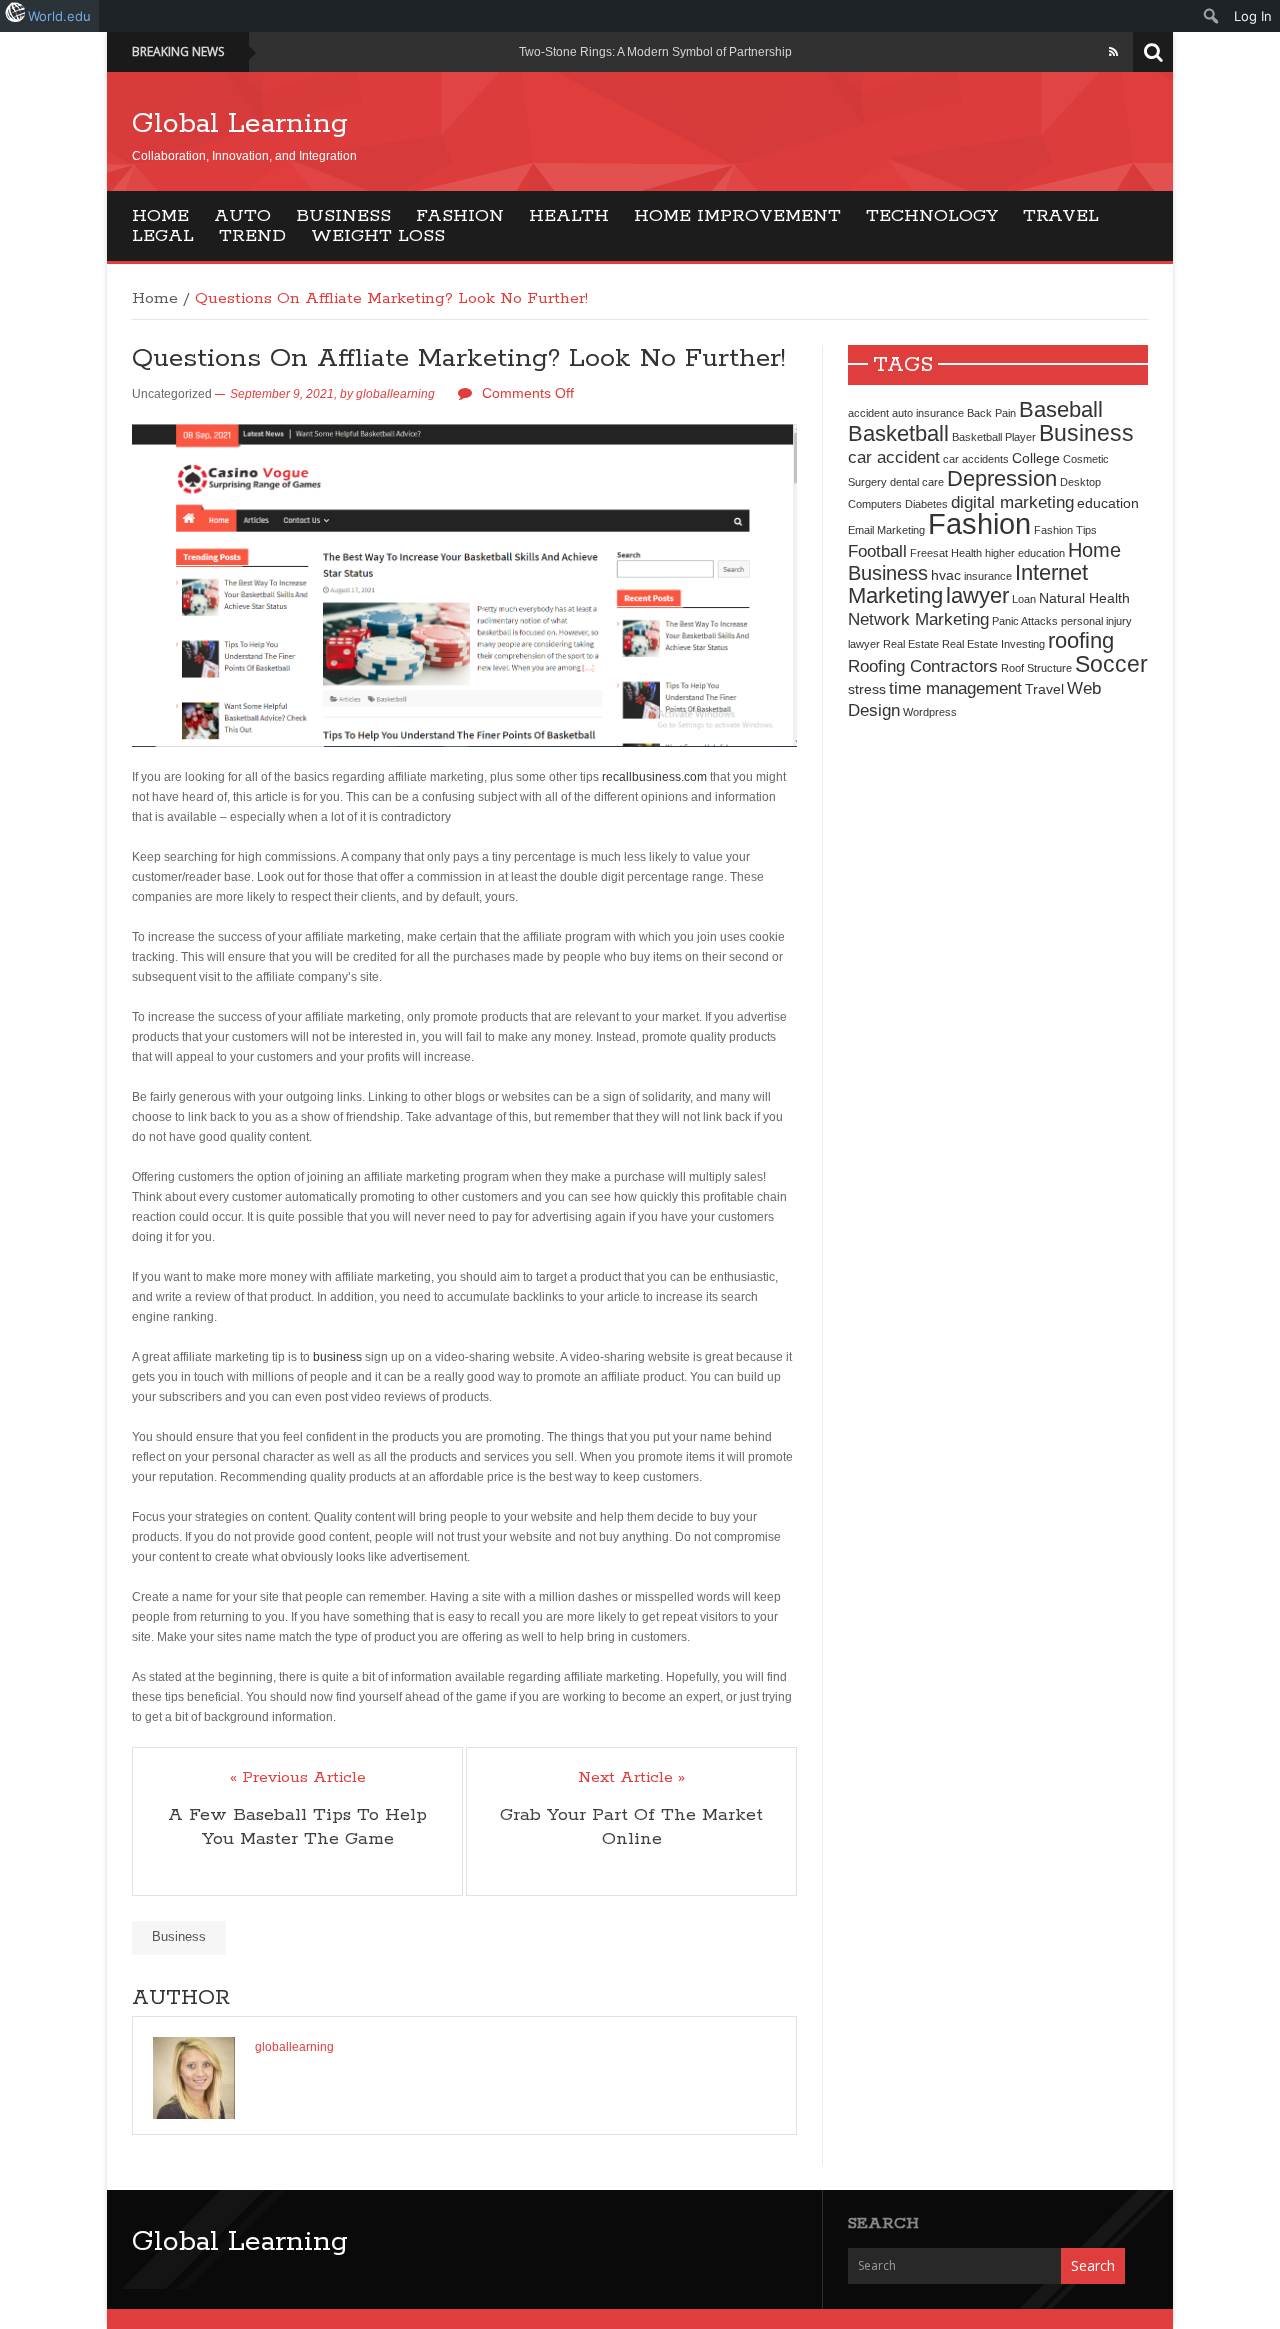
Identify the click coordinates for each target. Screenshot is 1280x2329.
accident (868, 413)
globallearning (395, 394)
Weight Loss (378, 236)
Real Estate (911, 644)
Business (343, 216)
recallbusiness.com (654, 777)
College (1036, 458)
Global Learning (240, 124)
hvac (946, 575)
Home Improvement (737, 216)
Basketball (898, 433)
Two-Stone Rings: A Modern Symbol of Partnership (655, 52)
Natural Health (1084, 598)
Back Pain (991, 413)
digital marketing (1012, 502)
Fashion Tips (1065, 530)
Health (569, 216)
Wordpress (930, 712)
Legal (163, 236)
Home (160, 216)
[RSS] (1113, 52)
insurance (988, 576)
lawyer (977, 595)
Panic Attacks (1025, 621)
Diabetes (926, 504)
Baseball (1061, 409)
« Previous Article (298, 1778)
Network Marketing (918, 619)
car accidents (976, 459)
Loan (1024, 599)
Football (877, 551)
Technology (932, 216)
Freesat (929, 553)
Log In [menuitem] (1253, 16)
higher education (1025, 553)
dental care (917, 482)
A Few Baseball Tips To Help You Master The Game (297, 1827)
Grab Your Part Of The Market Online (631, 1827)
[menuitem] (1211, 16)
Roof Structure (1036, 668)
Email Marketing (886, 530)
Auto (242, 216)
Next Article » (631, 1778)
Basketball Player (994, 437)
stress (867, 689)
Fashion (460, 216)
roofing (1081, 640)
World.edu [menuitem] (59, 16)
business (337, 1357)
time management (955, 688)
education (1108, 503)
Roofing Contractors (923, 666)
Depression (1002, 478)
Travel (1061, 216)
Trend (252, 236)
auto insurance (928, 413)
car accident (894, 457)
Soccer (1111, 664)
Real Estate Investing (993, 644)
